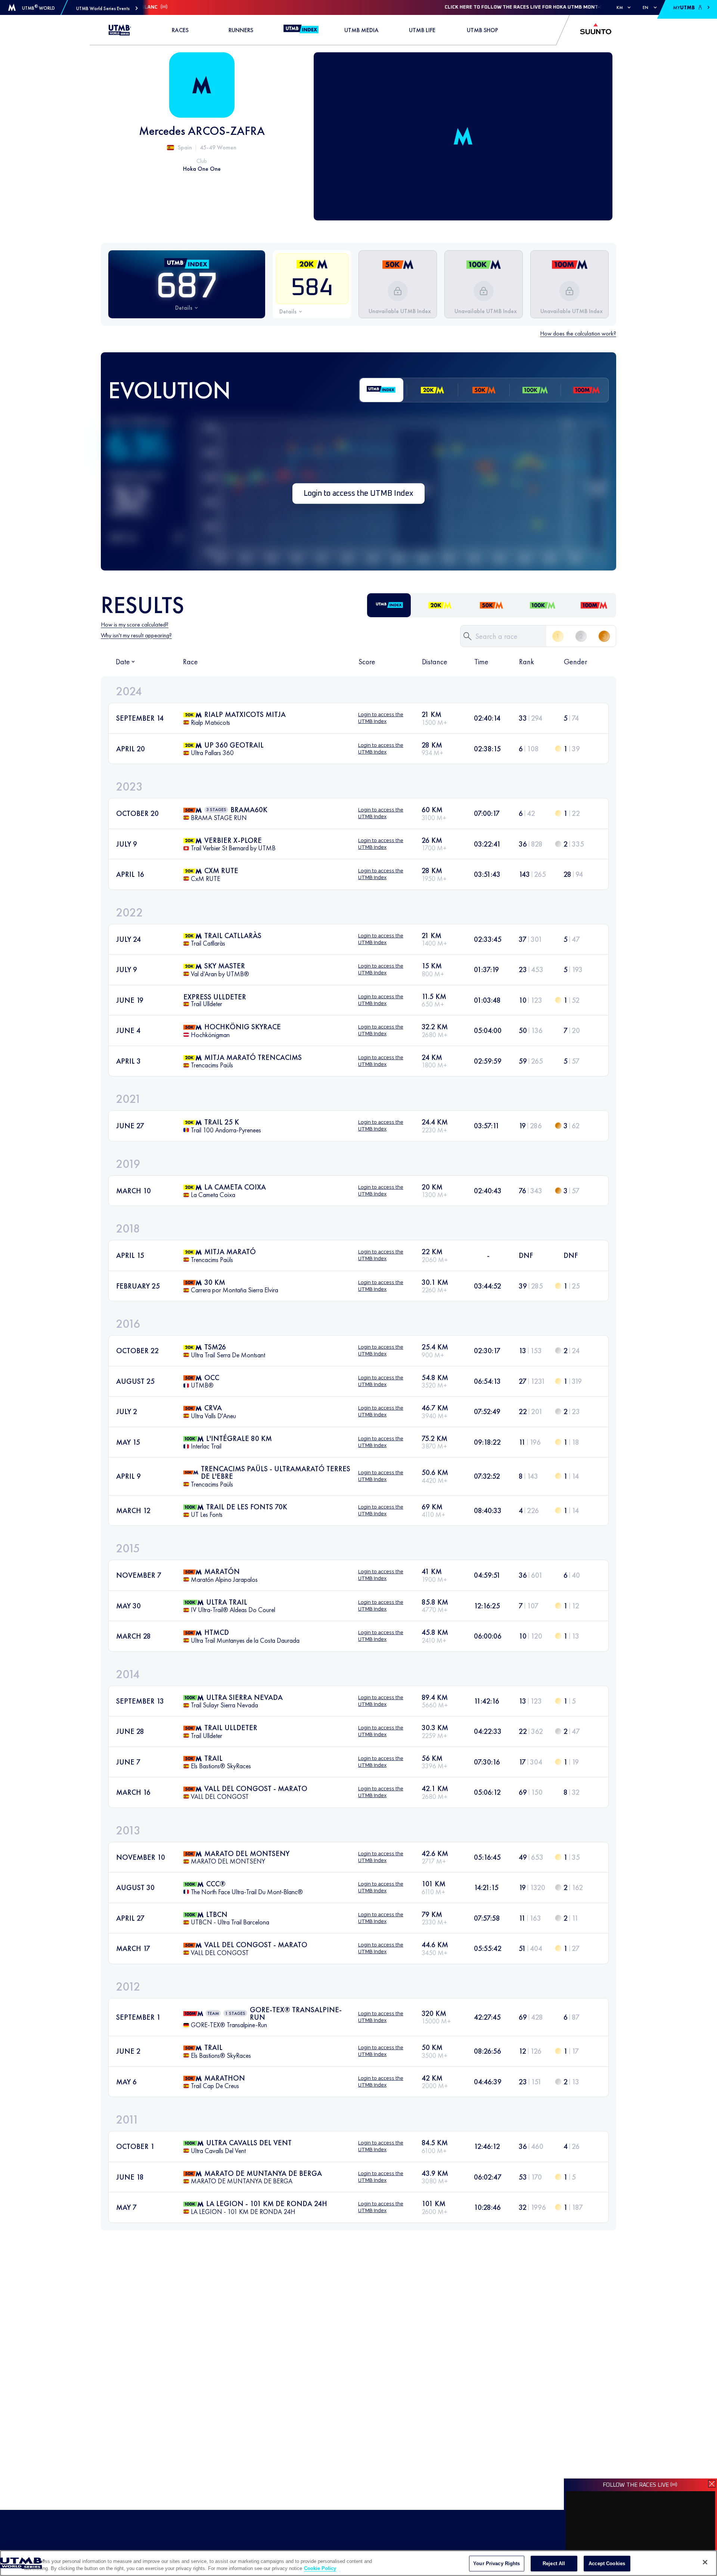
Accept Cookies (607, 2563)
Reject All (554, 2563)
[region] (358, 2563)
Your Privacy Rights (496, 2563)
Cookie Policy (320, 2568)
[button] (107, 8)
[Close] (705, 2562)
